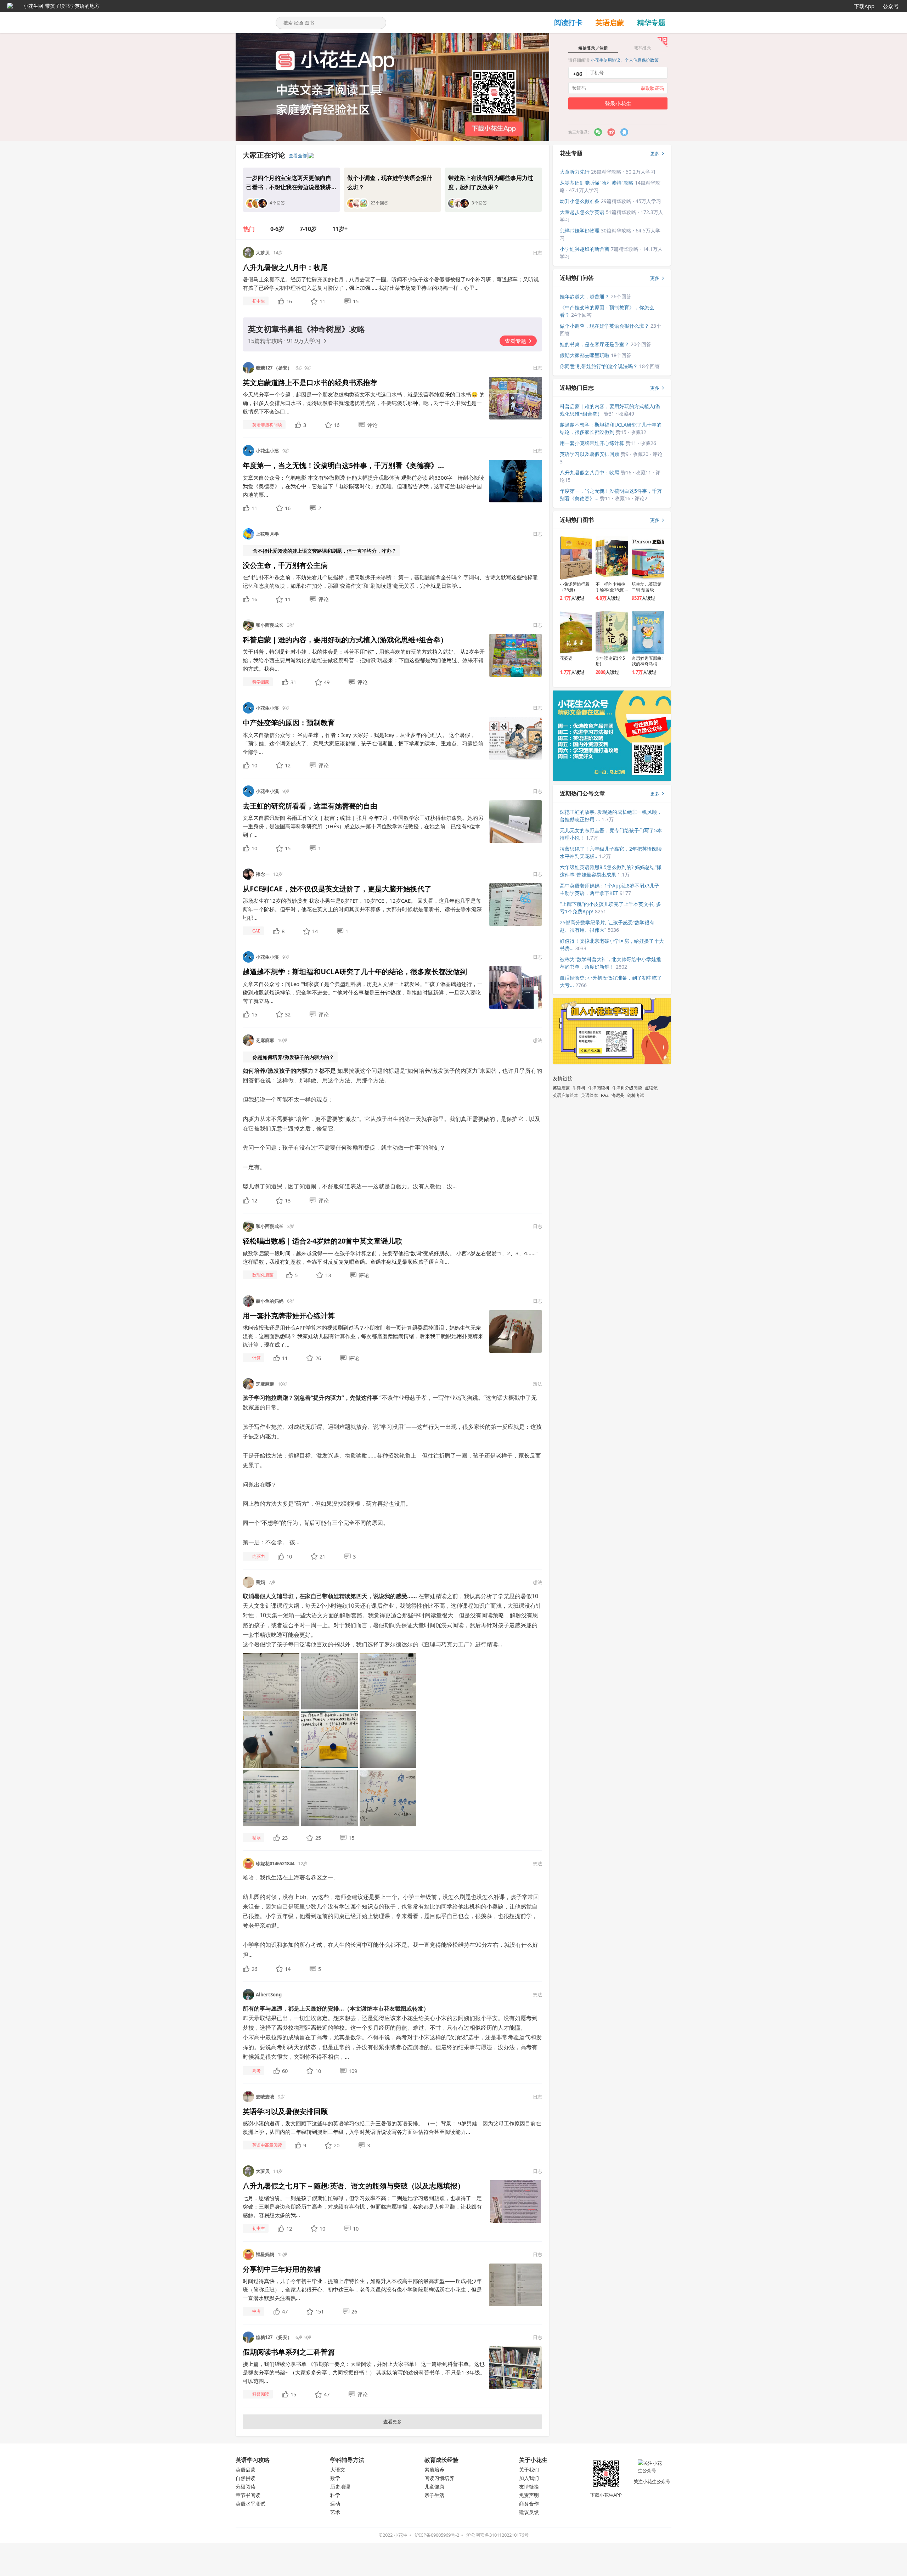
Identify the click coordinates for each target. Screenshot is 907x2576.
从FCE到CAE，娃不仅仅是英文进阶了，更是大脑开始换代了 (337, 889)
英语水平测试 (250, 2504)
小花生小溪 (267, 451)
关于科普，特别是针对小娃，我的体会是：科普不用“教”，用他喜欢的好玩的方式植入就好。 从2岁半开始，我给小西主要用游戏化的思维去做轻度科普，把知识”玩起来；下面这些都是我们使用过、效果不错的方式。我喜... (364, 660)
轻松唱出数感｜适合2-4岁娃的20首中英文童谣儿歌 (322, 1241)
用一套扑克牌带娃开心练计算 (289, 1316)
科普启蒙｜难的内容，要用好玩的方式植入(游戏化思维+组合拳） (345, 640)
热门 (249, 229)
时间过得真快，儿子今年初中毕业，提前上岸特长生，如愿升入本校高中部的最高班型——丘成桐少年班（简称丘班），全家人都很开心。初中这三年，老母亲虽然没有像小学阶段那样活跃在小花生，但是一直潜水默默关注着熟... (362, 2289)
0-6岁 (277, 229)
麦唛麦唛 (265, 2097)
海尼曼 (618, 1095)
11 (322, 301)
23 (285, 1838)
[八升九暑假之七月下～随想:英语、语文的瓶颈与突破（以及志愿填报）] (516, 2201)
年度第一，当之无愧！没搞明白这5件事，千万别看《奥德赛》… (343, 465)
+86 (578, 74)
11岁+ (340, 229)
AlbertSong (269, 1995)
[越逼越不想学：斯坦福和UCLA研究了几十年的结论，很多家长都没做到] (516, 987)
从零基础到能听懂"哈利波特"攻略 (597, 183)
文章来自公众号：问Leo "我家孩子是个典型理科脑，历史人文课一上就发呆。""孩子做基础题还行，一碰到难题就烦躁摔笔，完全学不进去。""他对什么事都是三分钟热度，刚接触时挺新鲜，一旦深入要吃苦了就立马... (363, 992)
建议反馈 (529, 2512)
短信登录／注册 (593, 48)
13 (288, 1200)
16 (289, 301)
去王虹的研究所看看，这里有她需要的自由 (310, 806)
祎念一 (263, 874)
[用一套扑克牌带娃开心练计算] (516, 1331)
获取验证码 (652, 88)
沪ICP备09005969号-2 (437, 2535)
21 (322, 1556)
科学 (335, 2495)
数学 (335, 2478)
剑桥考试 (636, 1095)
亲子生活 (434, 2495)
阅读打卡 (568, 22)
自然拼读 (246, 2478)
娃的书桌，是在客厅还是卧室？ (595, 344)
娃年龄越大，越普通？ (585, 296)
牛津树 (579, 1088)
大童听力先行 (575, 172)
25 (318, 1838)
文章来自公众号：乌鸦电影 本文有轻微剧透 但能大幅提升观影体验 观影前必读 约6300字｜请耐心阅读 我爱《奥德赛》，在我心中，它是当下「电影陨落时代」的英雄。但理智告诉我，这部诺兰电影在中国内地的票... (364, 486)
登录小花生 (618, 103)
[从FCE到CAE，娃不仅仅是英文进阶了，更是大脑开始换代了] (516, 904)
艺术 (335, 2512)
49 (327, 682)
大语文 (338, 2470)
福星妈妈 (265, 2254)
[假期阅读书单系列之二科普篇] (516, 2367)
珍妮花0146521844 (275, 1864)
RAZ (605, 1095)
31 (293, 682)
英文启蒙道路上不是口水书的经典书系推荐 (310, 382)
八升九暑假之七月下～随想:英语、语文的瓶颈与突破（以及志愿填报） (354, 2186)
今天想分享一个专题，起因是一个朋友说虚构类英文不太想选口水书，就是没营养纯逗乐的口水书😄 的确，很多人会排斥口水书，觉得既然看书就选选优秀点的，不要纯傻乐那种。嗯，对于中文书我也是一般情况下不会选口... (364, 403)
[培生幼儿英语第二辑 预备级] (648, 558)
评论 (372, 425)
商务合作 (529, 2504)
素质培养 (434, 2470)
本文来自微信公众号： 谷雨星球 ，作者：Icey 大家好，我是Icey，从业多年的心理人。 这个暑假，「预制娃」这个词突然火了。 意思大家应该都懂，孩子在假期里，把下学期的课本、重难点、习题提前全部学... (363, 743)
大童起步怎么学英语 (582, 212)
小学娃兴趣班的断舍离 (585, 249)
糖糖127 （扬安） (274, 368)
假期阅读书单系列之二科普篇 (289, 2352)
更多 (655, 153)
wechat (598, 132)
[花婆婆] (576, 632)
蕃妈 (260, 1582)
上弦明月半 (267, 534)
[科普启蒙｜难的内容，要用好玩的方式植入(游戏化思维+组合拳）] (516, 655)
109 (353, 2071)
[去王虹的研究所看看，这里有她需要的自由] (516, 821)
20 (337, 2145)
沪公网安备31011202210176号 (497, 2535)
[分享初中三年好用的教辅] (516, 2284)
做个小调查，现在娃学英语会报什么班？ (604, 326)
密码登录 (643, 48)
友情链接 (529, 2487)
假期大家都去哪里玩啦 (585, 355)
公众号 (891, 6)
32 (288, 1014)
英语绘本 (590, 1095)
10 (254, 765)
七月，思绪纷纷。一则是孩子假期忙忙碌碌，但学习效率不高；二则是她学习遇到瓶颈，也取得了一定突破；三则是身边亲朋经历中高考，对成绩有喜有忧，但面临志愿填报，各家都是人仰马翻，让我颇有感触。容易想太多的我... (362, 2206)
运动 (335, 2504)
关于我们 (529, 2470)
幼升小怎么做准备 (580, 201)
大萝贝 (263, 253)
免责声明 (529, 2495)
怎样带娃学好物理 (580, 230)
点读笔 (651, 1088)
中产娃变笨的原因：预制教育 (289, 723)
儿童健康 (434, 2487)
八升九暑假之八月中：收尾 (285, 267)
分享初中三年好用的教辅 (282, 2269)
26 (318, 1358)
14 (315, 931)
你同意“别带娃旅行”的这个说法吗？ (599, 366)
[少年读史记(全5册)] (612, 632)
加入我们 (529, 2478)
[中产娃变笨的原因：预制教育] (516, 738)
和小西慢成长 (270, 625)
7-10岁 (308, 229)
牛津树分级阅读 (627, 1088)
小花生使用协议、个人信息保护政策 (625, 60)
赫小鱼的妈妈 (270, 1301)
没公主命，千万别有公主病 (285, 565)
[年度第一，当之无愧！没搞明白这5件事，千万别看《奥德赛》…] (516, 481)
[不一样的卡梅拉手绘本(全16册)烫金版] (612, 558)
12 (288, 765)
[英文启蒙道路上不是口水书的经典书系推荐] (516, 398)
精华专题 (651, 22)
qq (611, 132)
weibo (624, 132)
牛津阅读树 (599, 1088)
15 (356, 301)
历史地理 (340, 2487)
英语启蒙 (610, 22)
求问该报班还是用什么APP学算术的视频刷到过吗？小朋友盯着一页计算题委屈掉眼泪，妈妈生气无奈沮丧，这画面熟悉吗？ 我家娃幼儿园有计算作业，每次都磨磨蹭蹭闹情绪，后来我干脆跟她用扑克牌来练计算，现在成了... (363, 1336)
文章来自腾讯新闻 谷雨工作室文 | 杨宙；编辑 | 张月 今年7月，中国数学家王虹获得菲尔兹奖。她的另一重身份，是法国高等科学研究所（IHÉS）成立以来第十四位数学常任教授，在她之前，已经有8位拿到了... (363, 826)
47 (285, 2311)
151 (320, 2311)
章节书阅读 (248, 2495)
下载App (864, 6)
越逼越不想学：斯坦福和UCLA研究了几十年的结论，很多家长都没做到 (355, 972)
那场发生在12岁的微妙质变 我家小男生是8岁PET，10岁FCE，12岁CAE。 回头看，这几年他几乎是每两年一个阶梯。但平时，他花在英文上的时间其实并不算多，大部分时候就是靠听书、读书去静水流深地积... (362, 909)
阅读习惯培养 (439, 2478)
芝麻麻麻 (265, 1040)
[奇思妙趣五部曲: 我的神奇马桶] (648, 632)
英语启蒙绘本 (565, 1095)
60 (285, 2071)
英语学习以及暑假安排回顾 (285, 2111)
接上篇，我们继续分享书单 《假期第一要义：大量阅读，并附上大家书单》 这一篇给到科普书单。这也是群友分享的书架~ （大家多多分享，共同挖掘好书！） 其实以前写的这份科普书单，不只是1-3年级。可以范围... (364, 2372)
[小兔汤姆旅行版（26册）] (576, 558)
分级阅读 (246, 2487)
